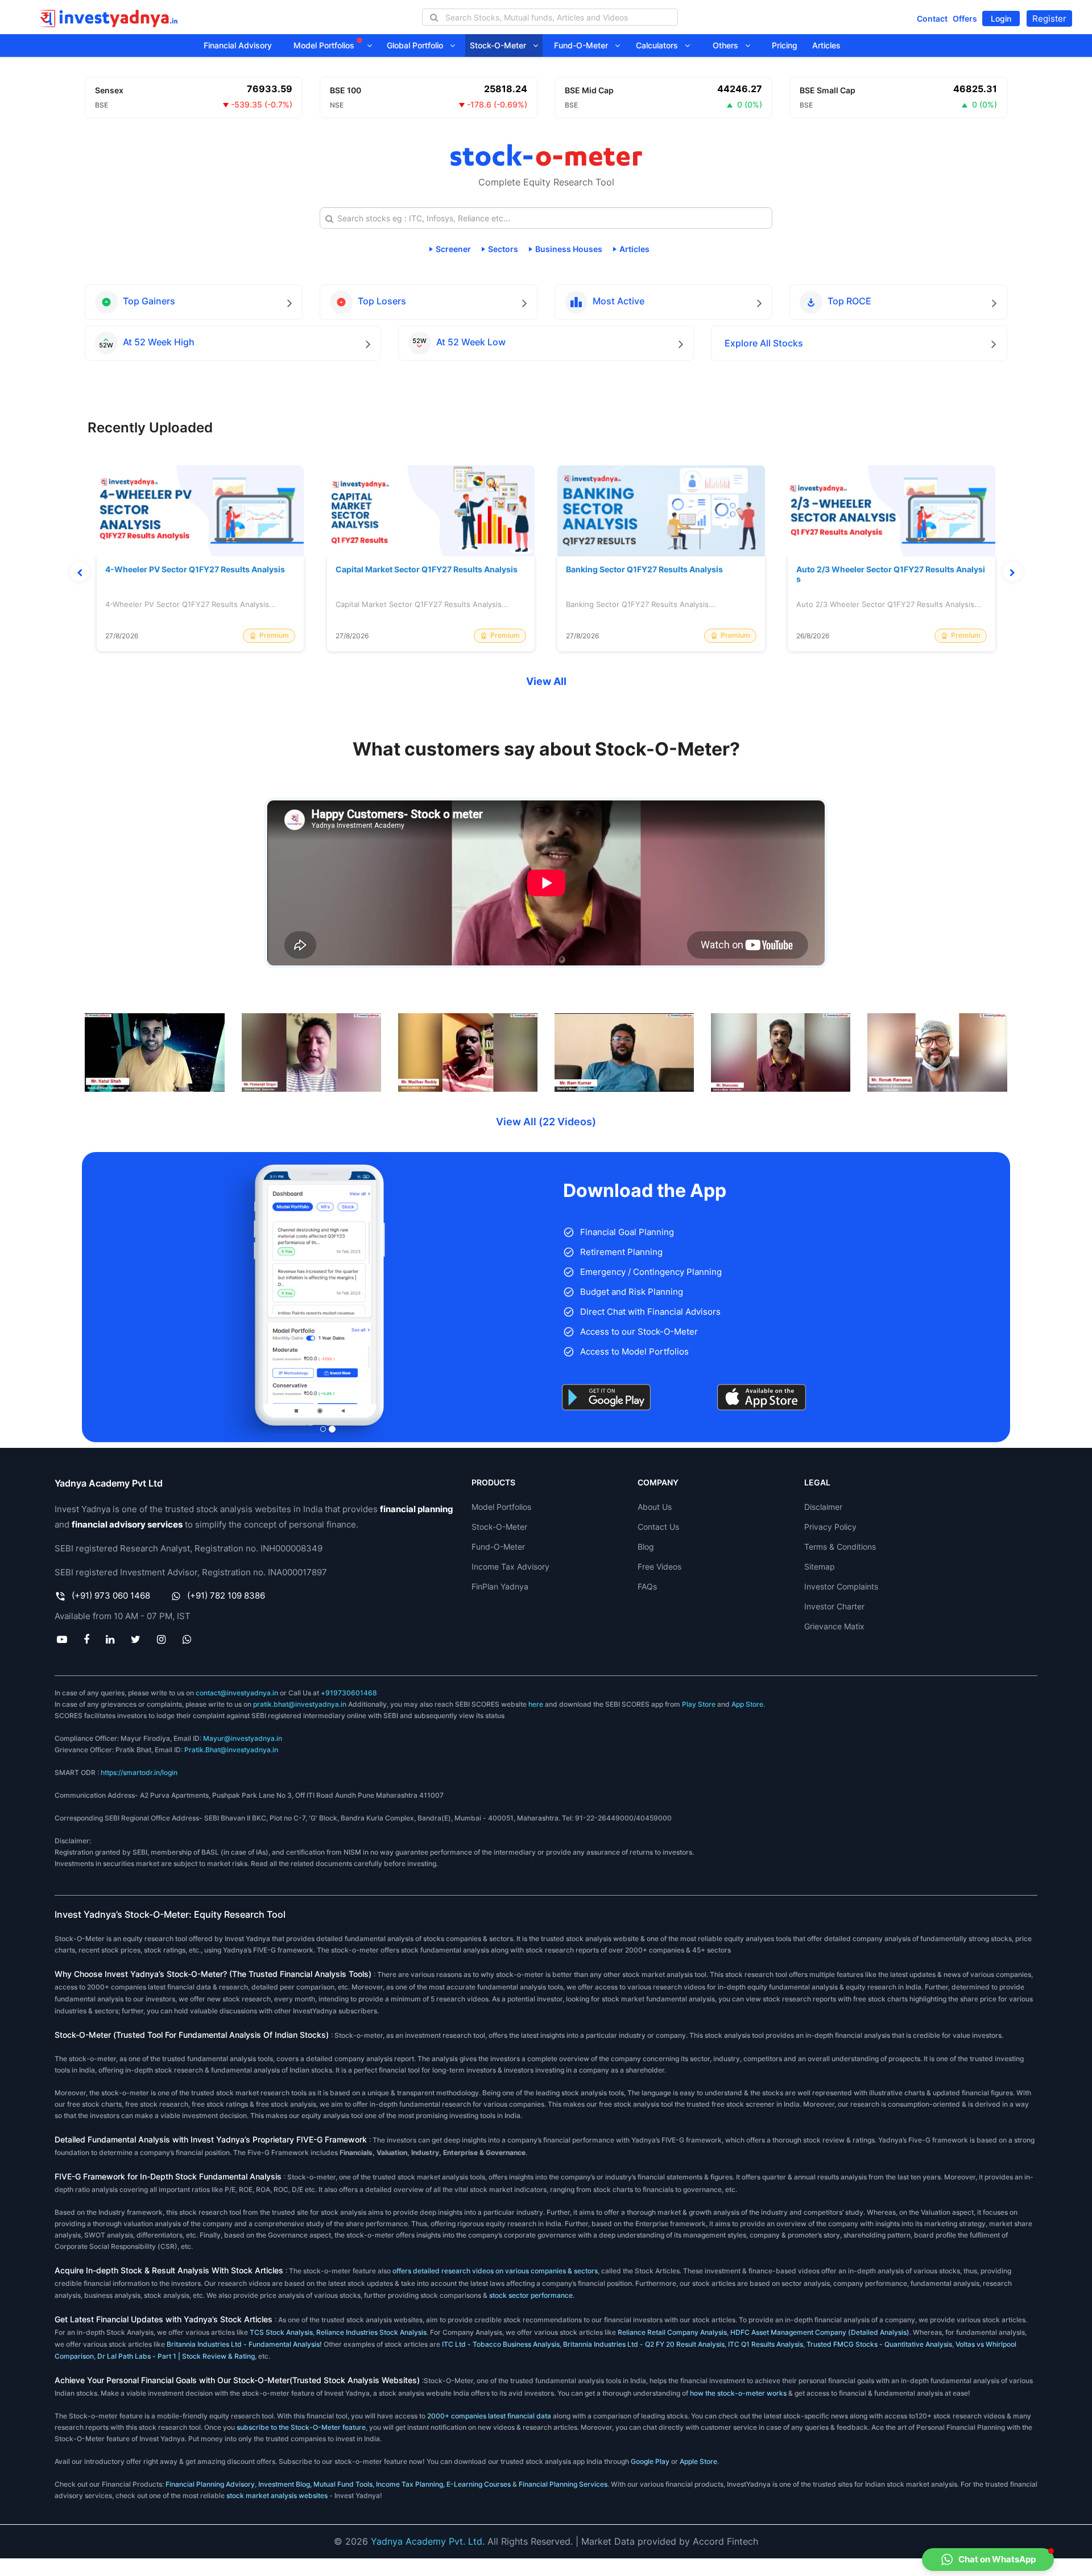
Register (1049, 18)
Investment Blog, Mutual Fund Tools (315, 2484)
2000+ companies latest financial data (490, 2416)
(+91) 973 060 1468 (111, 1595)
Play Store (699, 1704)
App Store (747, 1704)
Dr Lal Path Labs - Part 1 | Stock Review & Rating (176, 2356)
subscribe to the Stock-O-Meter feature (301, 2427)
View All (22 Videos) (546, 1122)
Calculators (660, 45)
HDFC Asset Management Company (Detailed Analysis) (820, 2332)
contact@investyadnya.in (237, 1693)
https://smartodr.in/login (139, 1772)
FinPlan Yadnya (500, 1586)
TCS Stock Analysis (281, 2332)
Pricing (785, 45)
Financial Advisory (238, 45)
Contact (932, 18)
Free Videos (659, 1566)
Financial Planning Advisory (210, 2484)
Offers (965, 18)
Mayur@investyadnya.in (243, 1738)
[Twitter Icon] (136, 1639)
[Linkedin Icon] (110, 1639)
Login (1001, 18)
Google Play (650, 2461)
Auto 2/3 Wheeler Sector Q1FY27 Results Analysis (891, 574)
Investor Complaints (841, 1586)
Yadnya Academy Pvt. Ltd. (428, 2541)
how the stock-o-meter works (738, 2393)
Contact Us (658, 1527)
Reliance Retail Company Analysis (672, 2332)
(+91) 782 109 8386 (226, 1595)
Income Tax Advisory (510, 1566)
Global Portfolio (418, 45)
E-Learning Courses (479, 2484)
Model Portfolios (325, 45)
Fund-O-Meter (584, 45)
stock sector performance (531, 2295)
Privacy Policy (830, 1527)
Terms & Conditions (840, 1547)
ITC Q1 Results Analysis (766, 2344)
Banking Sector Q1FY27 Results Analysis (644, 569)
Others (729, 45)
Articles (826, 45)
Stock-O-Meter (501, 45)
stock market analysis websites (277, 2495)
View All (546, 681)
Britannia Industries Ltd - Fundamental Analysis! (244, 2344)
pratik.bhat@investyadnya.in (300, 1704)
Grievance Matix (834, 1626)
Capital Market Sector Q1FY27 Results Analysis (427, 569)
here (536, 1704)
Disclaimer (823, 1507)
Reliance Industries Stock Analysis (371, 2332)
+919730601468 (349, 1693)
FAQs (647, 1586)
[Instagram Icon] (162, 1639)
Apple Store (698, 2461)
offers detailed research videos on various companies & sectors (495, 2271)
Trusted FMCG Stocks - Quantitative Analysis (879, 2344)
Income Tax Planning (409, 2484)
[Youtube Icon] (62, 1639)
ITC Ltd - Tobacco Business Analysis (501, 2344)
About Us (655, 1507)
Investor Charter (834, 1606)
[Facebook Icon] (86, 1639)
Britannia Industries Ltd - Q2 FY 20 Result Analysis (644, 2344)
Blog (646, 1547)
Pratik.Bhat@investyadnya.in (231, 1750)
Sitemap (820, 1566)
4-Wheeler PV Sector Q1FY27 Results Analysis (195, 569)
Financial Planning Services (563, 2484)
